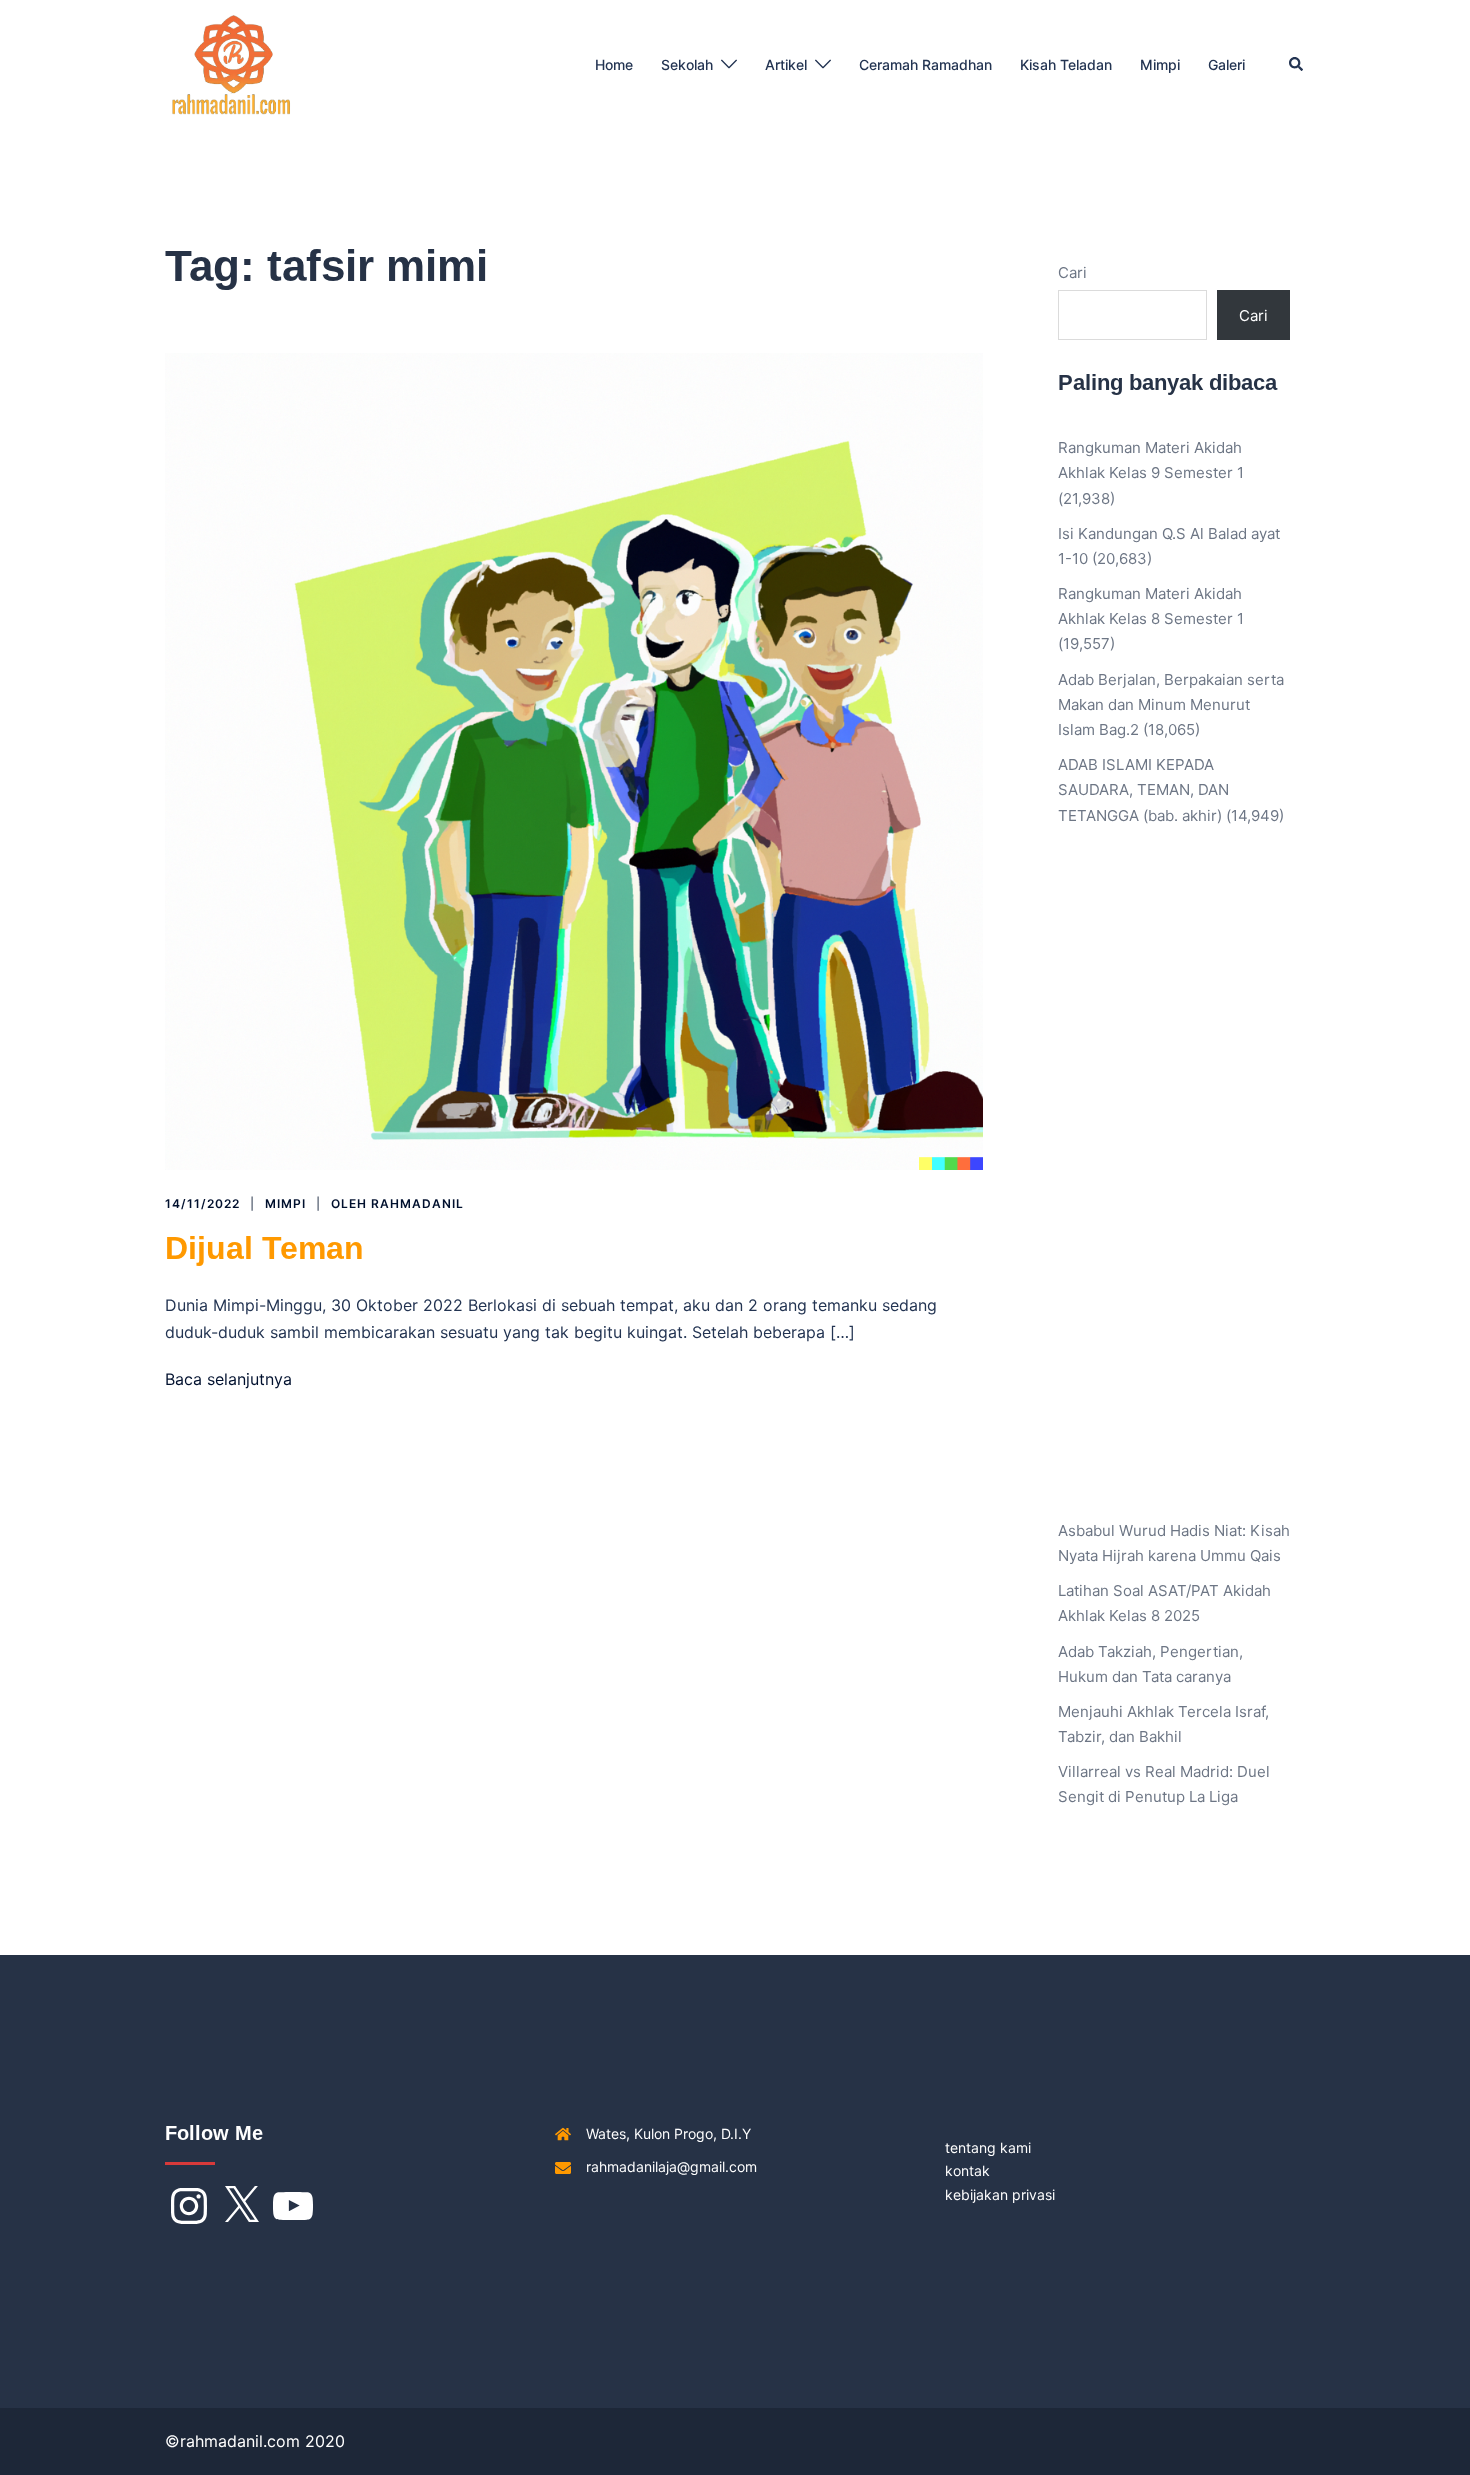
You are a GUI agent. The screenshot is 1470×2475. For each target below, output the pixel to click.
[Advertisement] (1174, 1188)
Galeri (1226, 64)
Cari (1072, 272)
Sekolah (687, 64)
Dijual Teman (264, 1248)
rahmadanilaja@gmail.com (671, 2166)
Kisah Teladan (1066, 64)
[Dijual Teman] (574, 760)
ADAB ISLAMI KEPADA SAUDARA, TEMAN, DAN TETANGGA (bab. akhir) (1143, 789)
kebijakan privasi (1000, 2194)
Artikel (786, 64)
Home (614, 64)
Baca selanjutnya (228, 1379)
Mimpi (1160, 64)
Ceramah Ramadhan (925, 64)
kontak (967, 2170)
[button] (1297, 65)
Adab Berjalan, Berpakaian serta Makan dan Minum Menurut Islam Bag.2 (1171, 704)
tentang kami (988, 2147)
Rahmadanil (417, 1203)
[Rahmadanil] (231, 63)
